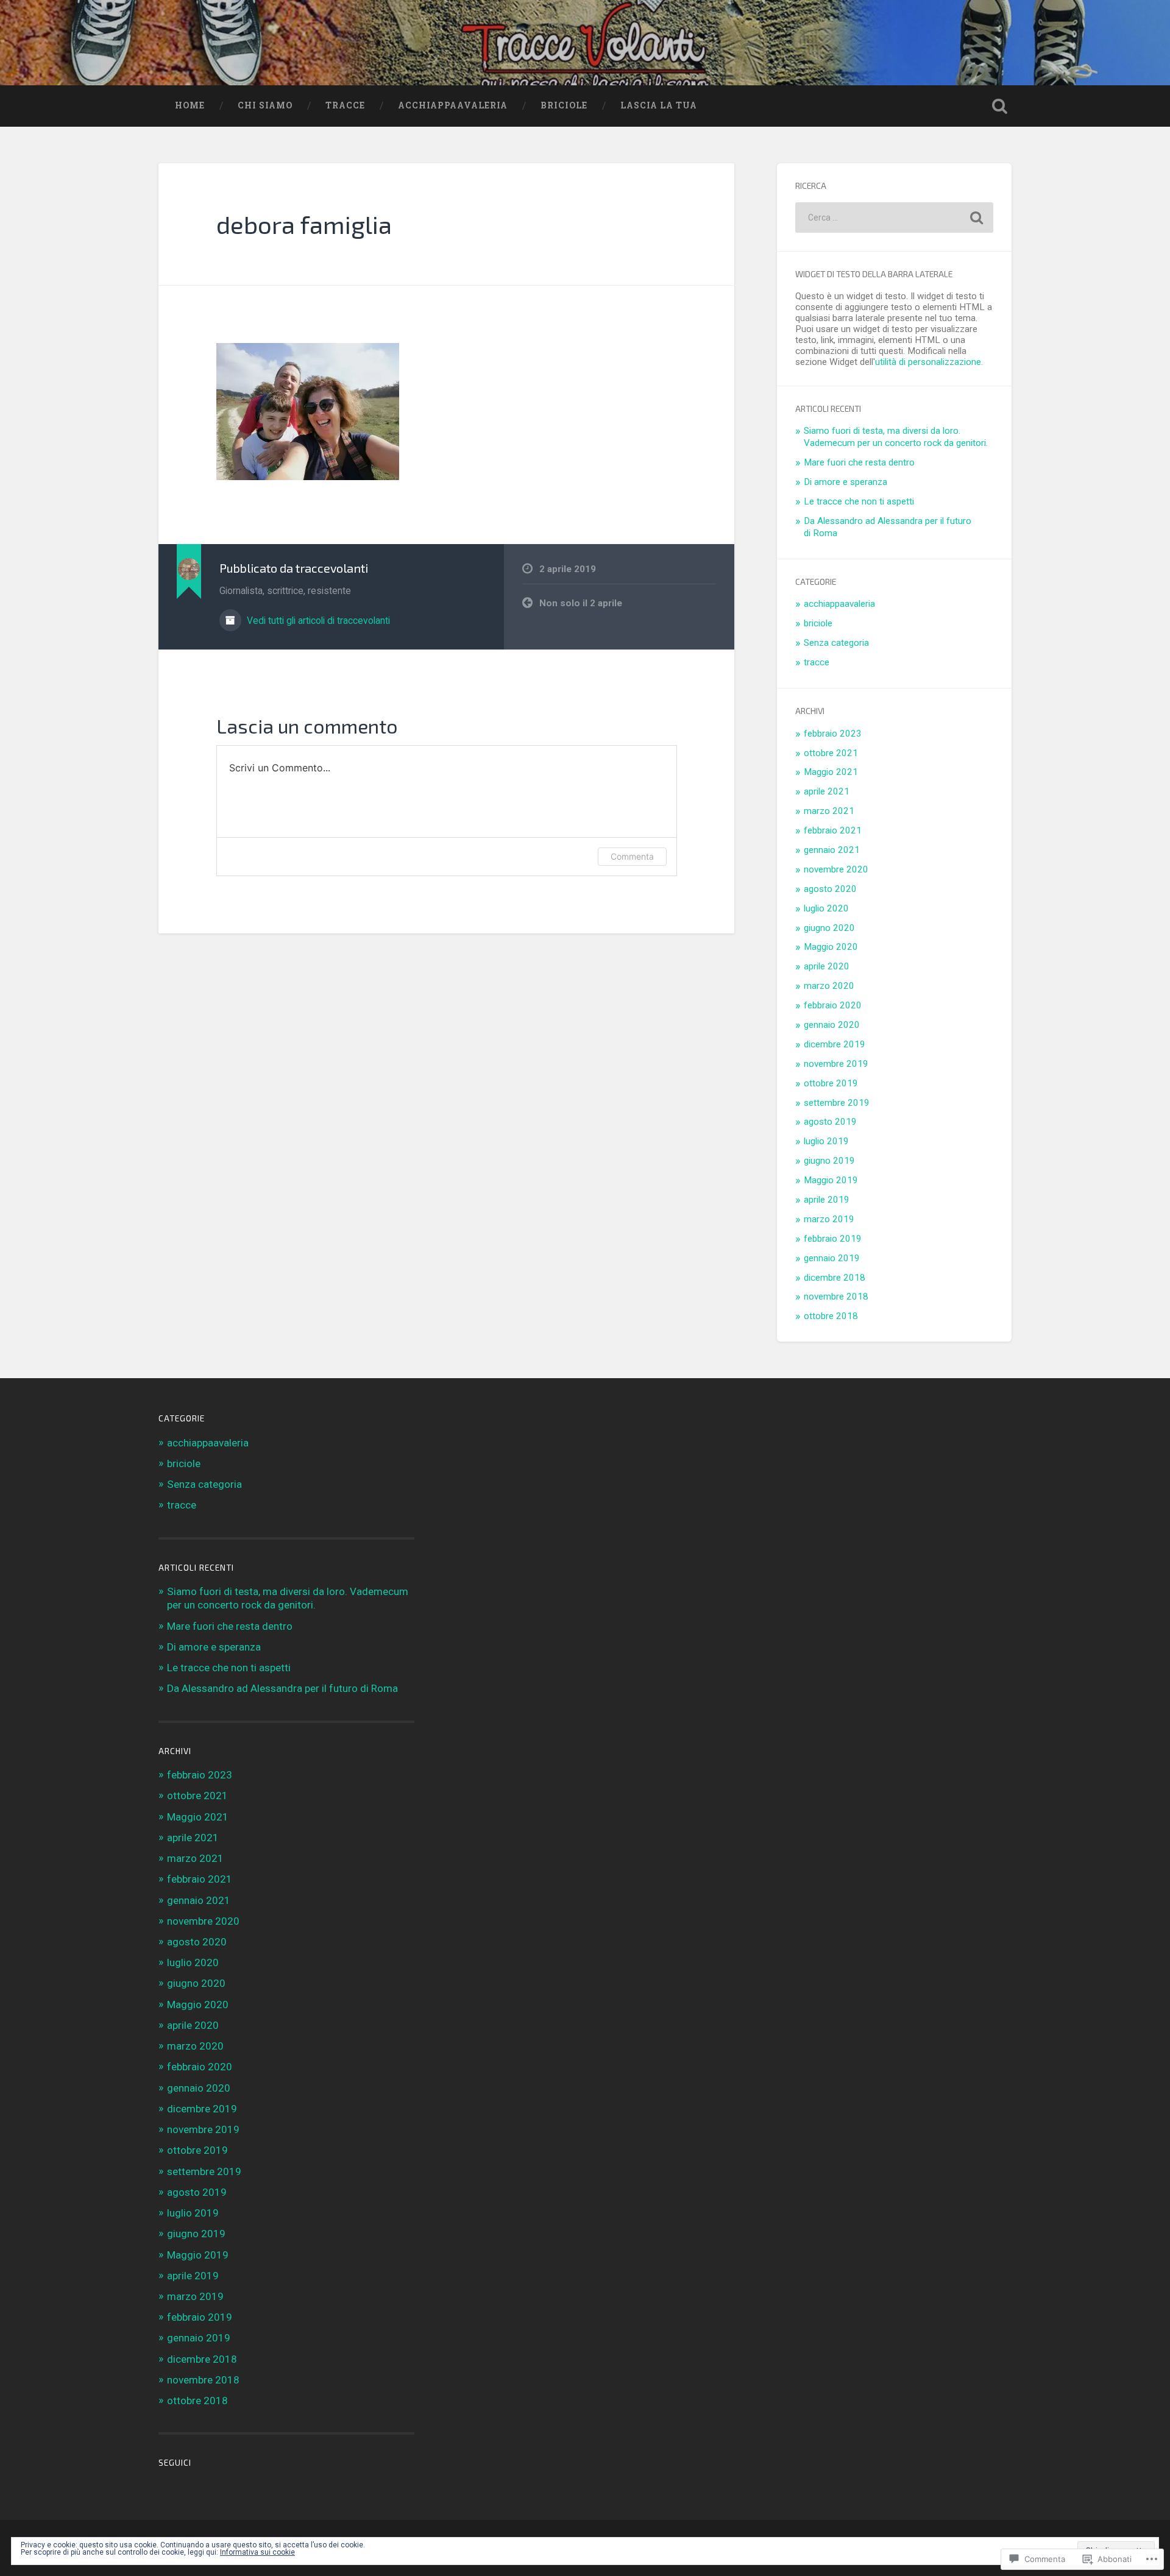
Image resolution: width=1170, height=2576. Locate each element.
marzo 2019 (829, 1219)
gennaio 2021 (832, 850)
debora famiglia (304, 224)
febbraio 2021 (833, 830)
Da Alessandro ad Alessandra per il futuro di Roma (282, 1688)
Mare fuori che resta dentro (859, 462)
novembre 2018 (836, 1297)
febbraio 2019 (833, 1239)
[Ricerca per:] (894, 218)
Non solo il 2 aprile (581, 603)
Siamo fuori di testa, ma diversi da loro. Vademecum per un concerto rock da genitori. (896, 437)
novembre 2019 (836, 1064)
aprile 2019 (827, 1200)
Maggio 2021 (831, 772)
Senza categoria (836, 643)
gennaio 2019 (832, 1258)
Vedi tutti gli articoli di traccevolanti (317, 621)
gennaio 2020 (832, 1025)
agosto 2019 (830, 1122)
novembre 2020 (836, 869)
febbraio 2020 (833, 1005)
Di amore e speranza (846, 482)
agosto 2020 (830, 889)
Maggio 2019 (831, 1180)
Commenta (632, 856)
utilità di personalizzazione (928, 362)
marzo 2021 (829, 811)
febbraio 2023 (833, 734)
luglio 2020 (826, 908)
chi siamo (265, 105)
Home (190, 105)
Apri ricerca (999, 106)
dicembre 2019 (835, 1044)
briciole (564, 105)
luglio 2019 (826, 1141)
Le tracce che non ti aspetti (859, 501)
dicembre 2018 (835, 1278)
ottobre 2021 (831, 753)
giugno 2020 (829, 928)
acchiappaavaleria (453, 105)
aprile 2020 (827, 966)
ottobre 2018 (831, 1316)
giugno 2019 (829, 1161)
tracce (345, 105)
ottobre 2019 (831, 1083)
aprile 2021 (827, 791)
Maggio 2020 (831, 947)
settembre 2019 (837, 1103)
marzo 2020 (829, 986)
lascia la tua (659, 105)
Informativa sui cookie (257, 2552)
